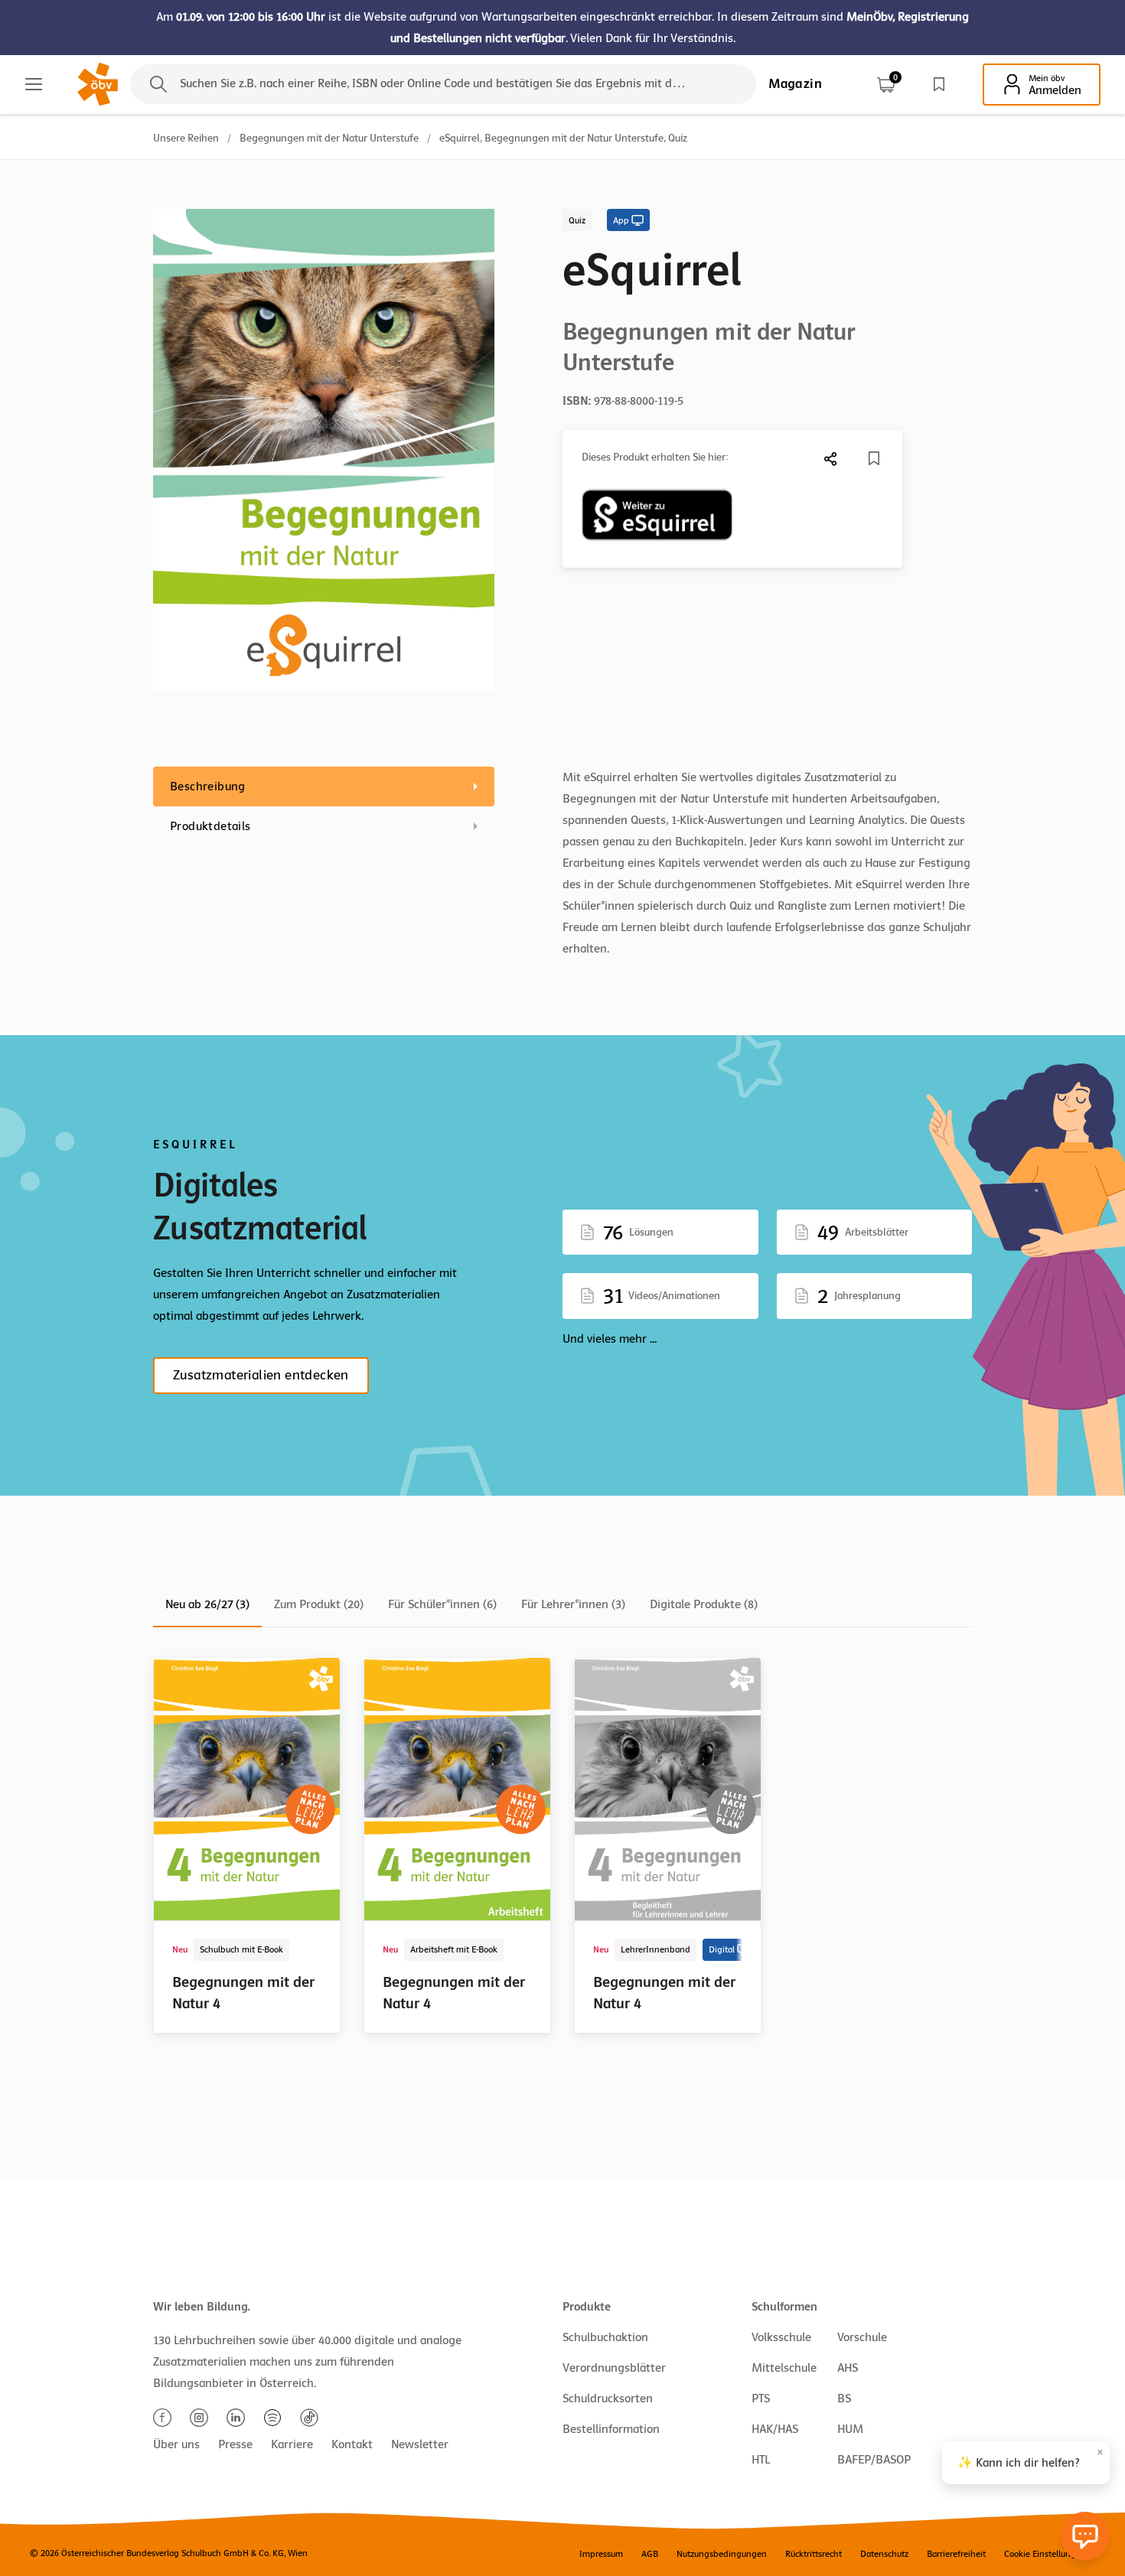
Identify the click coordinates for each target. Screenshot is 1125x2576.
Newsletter (420, 2444)
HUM (850, 2429)
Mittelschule (784, 2368)
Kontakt (352, 2444)
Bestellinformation (611, 2429)
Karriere (292, 2444)
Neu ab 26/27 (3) (207, 1604)
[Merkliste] (939, 84)
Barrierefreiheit (956, 2554)
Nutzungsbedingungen (722, 2554)
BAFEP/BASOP (874, 2460)
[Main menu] (34, 84)
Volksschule (781, 2337)
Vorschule (862, 2337)
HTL (761, 2460)
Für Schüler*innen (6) (442, 1604)
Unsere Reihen (186, 138)
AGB (650, 2554)
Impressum (601, 2554)
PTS (761, 2399)
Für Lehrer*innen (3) (573, 1604)
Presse (235, 2444)
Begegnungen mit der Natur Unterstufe (329, 138)
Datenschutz (884, 2554)
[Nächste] (831, 459)
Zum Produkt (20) (319, 1604)
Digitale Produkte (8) (704, 1604)
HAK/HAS (775, 2429)
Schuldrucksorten (608, 2399)
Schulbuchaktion (605, 2337)
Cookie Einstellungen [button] (1045, 2554)
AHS (848, 2368)
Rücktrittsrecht (814, 2554)
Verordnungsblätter (614, 2368)
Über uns (176, 2444)
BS (844, 2399)
